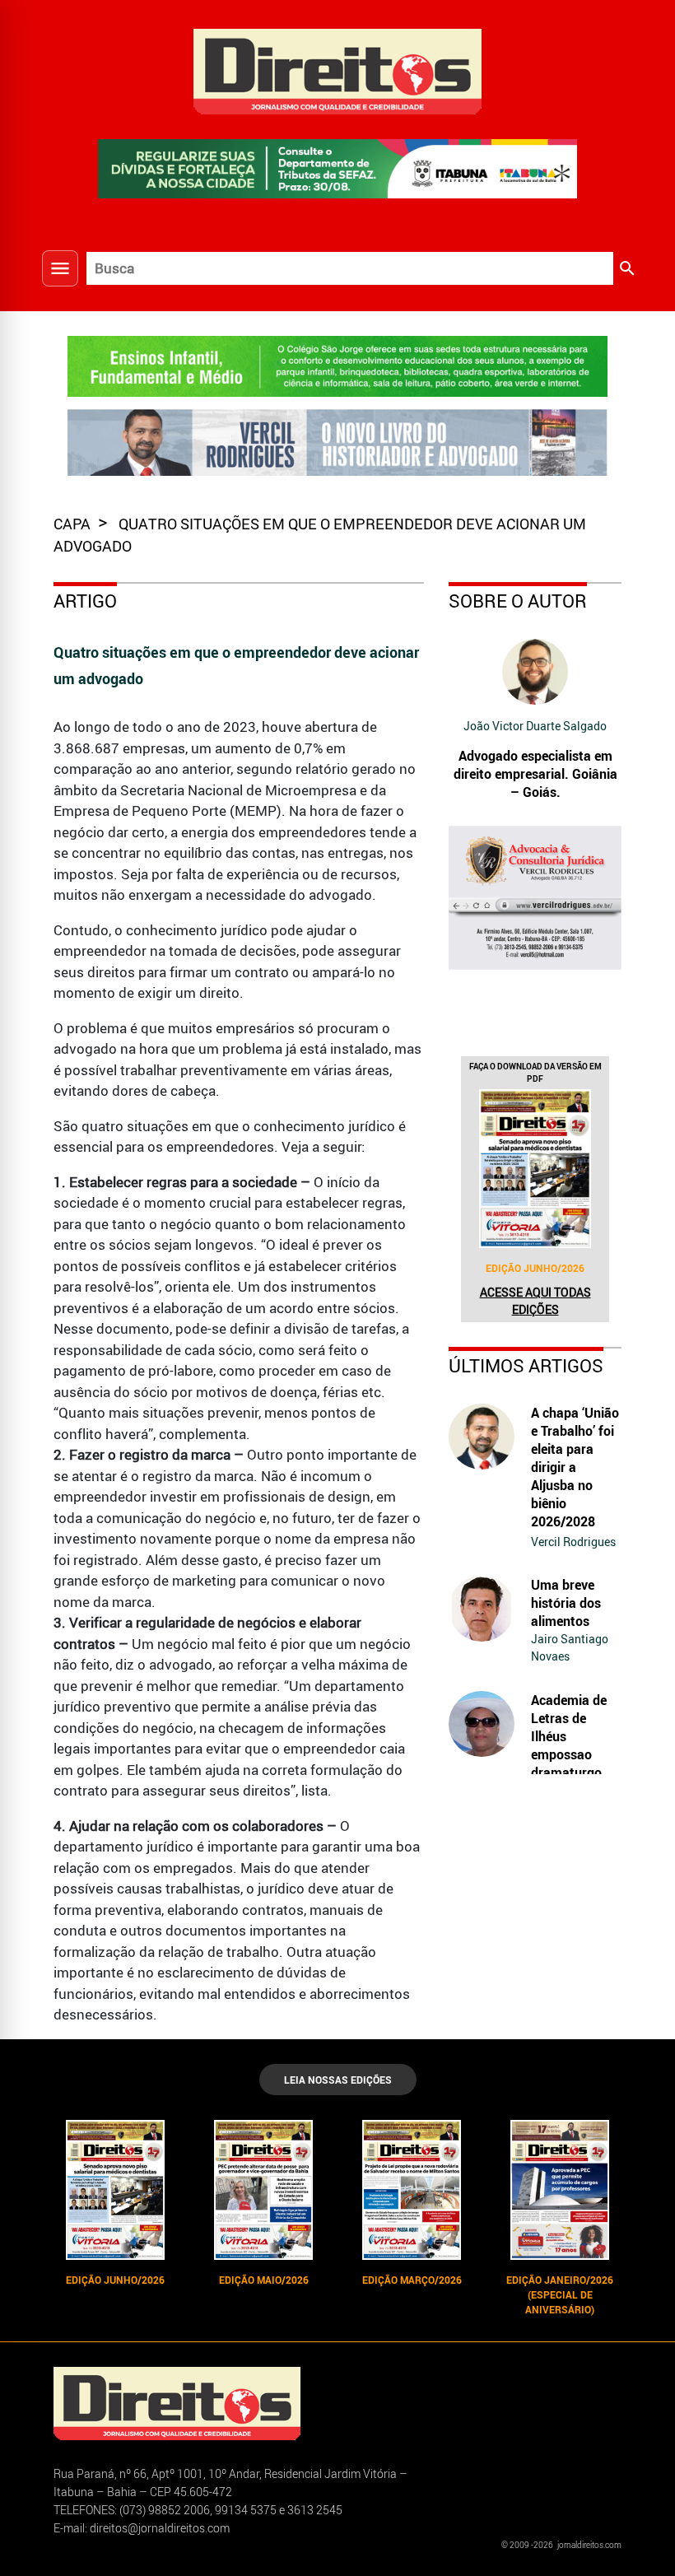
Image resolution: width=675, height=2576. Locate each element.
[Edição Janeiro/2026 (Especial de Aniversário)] (560, 2190)
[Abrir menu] (60, 268)
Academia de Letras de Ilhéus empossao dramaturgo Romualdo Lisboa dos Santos (569, 1763)
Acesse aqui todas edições (535, 1301)
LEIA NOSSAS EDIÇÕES (338, 2080)
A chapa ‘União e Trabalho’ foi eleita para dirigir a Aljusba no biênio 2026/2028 (575, 1467)
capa (74, 524)
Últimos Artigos (526, 1365)
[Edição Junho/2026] (535, 1168)
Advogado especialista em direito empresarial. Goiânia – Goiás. (535, 774)
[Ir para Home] (337, 70)
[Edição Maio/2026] (263, 2190)
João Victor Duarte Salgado (535, 726)
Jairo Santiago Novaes (570, 1647)
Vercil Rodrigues (573, 1542)
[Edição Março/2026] (412, 2190)
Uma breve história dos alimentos (566, 1603)
